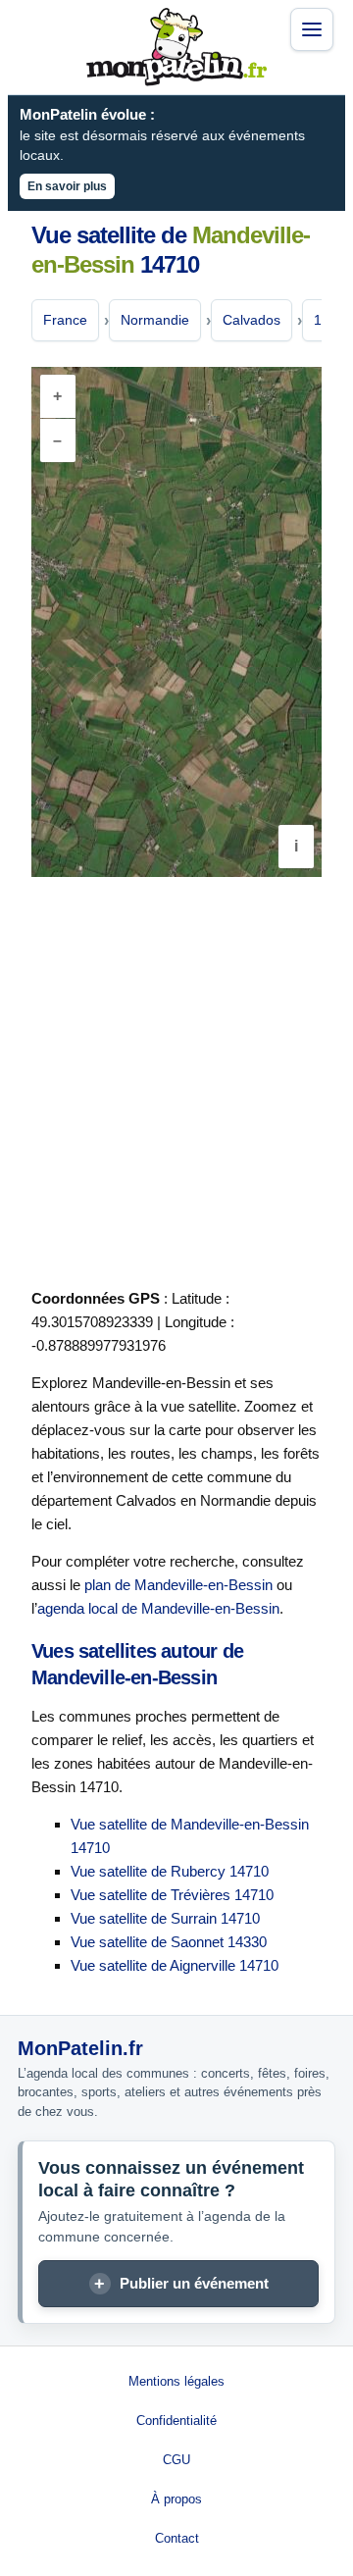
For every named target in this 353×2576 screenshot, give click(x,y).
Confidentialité (176, 2421)
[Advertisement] (176, 1079)
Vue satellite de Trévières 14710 (172, 1895)
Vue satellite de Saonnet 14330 (169, 1942)
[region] (176, 622)
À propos (176, 2499)
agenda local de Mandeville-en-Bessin (158, 1608)
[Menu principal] (312, 29)
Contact (177, 2538)
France (65, 320)
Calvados (252, 320)
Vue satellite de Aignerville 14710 (175, 1965)
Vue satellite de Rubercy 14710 (170, 1871)
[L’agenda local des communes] (176, 47)
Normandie (155, 320)
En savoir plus (67, 186)
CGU (176, 2460)
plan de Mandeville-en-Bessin (178, 1585)
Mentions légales (176, 2381)
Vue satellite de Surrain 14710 (165, 1918)
